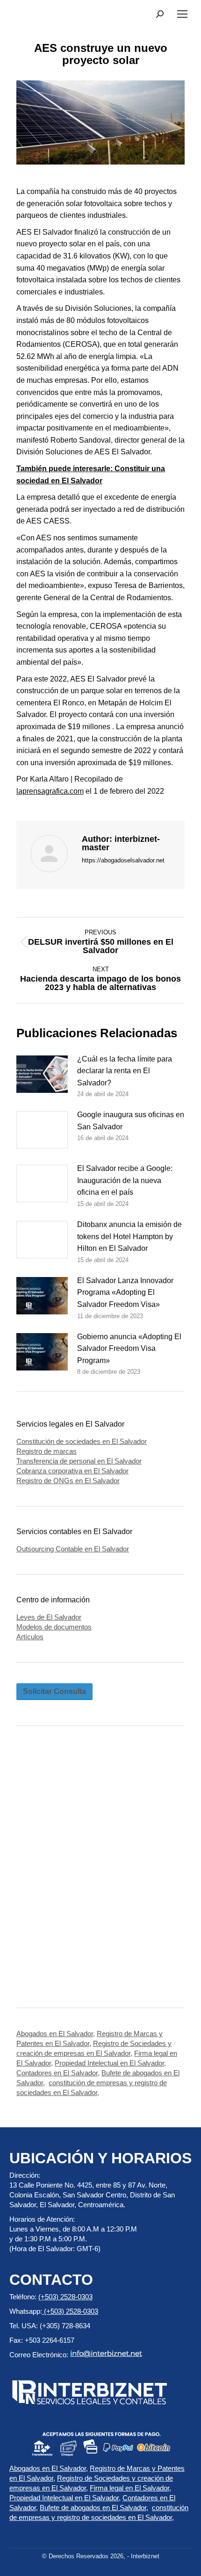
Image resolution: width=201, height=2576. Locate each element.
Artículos (30, 1637)
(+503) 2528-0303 (65, 2297)
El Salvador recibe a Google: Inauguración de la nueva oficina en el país (125, 1180)
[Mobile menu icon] (182, 14)
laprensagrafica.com (50, 791)
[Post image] (42, 1074)
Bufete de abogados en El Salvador (93, 2508)
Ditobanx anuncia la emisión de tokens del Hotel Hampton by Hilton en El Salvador (129, 1236)
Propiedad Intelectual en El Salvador (109, 2063)
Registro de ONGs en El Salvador (68, 1481)
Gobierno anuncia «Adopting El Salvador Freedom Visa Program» (129, 1349)
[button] (160, 14)
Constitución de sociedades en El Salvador (82, 1441)
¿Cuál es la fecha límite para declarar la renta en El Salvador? (125, 1071)
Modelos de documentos (54, 1627)
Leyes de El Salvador (49, 1617)
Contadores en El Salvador (57, 2073)
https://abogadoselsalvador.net (123, 860)
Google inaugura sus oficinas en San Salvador (131, 1121)
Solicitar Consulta (54, 1691)
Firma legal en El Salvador (129, 2488)
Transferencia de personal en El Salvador (79, 1461)
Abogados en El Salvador (55, 2034)
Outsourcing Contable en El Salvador (73, 1549)
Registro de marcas (47, 1451)
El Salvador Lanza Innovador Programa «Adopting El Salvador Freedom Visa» (125, 1292)
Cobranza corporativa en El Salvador (72, 1471)
